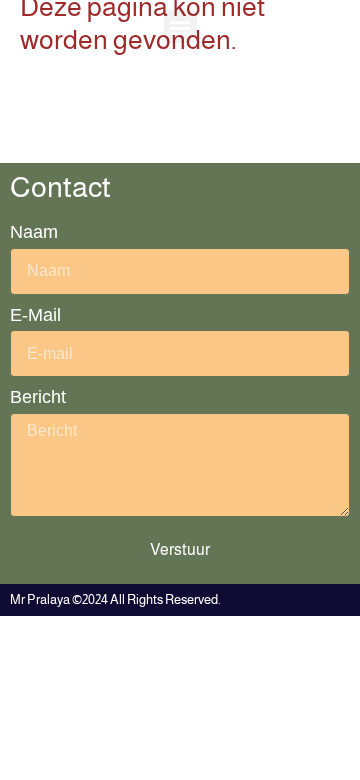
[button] (180, 26)
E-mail (35, 315)
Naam (34, 232)
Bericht (38, 397)
